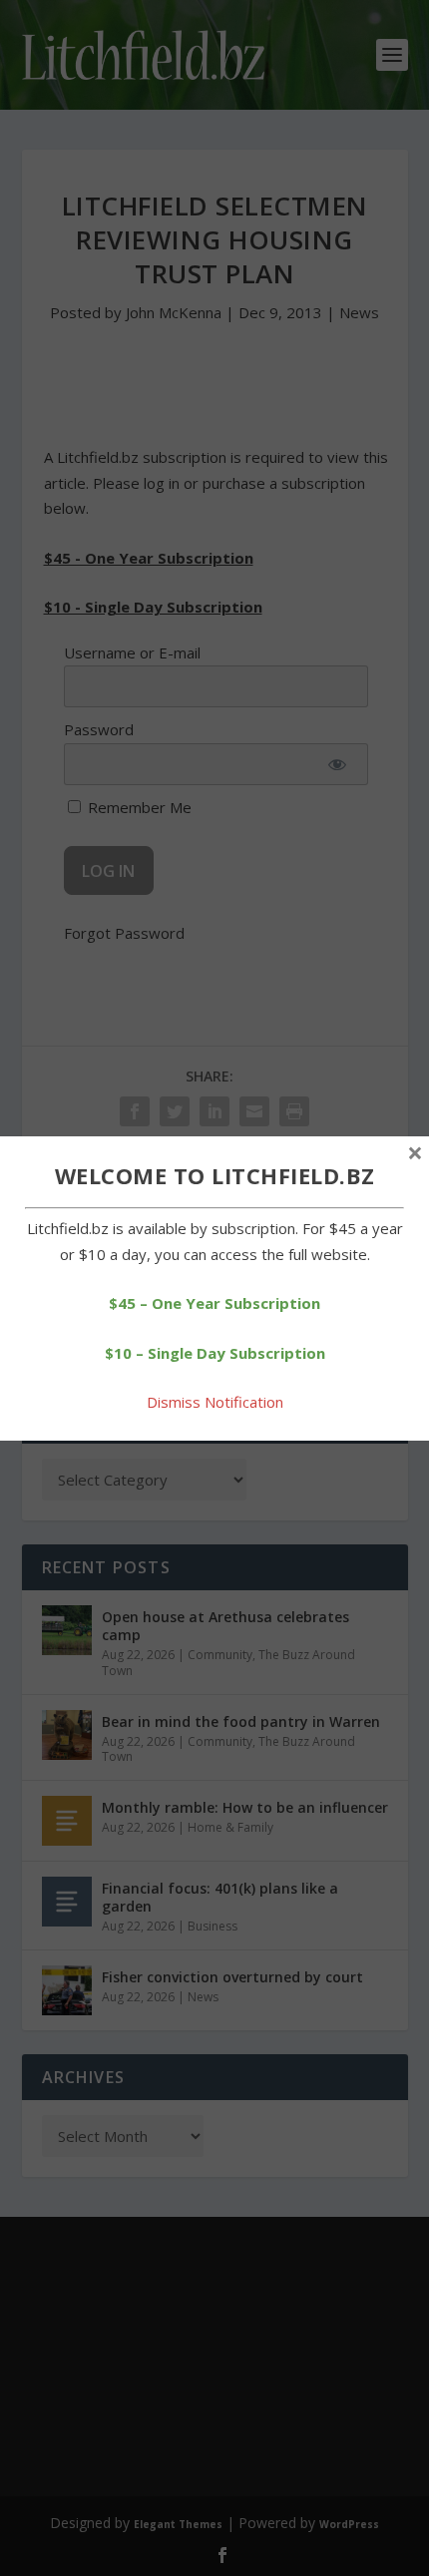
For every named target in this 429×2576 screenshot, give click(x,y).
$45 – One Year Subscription (214, 1303)
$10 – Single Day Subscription (215, 1353)
